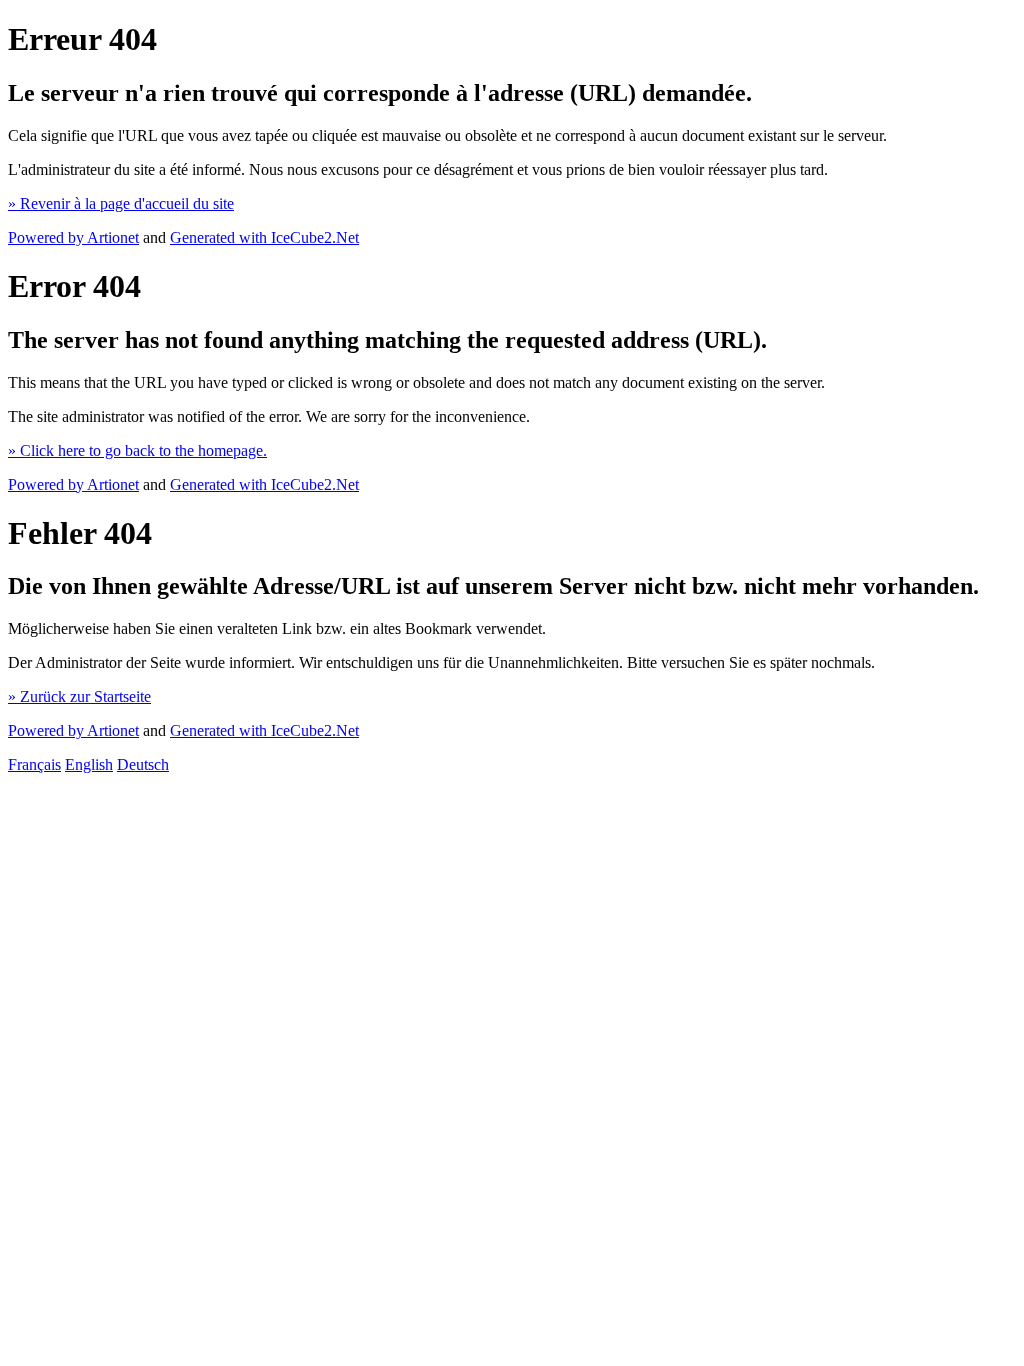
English (89, 764)
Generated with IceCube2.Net (264, 237)
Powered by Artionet (73, 237)
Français (34, 764)
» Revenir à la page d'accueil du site (121, 203)
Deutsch (143, 764)
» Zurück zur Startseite (79, 696)
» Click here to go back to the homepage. (137, 450)
